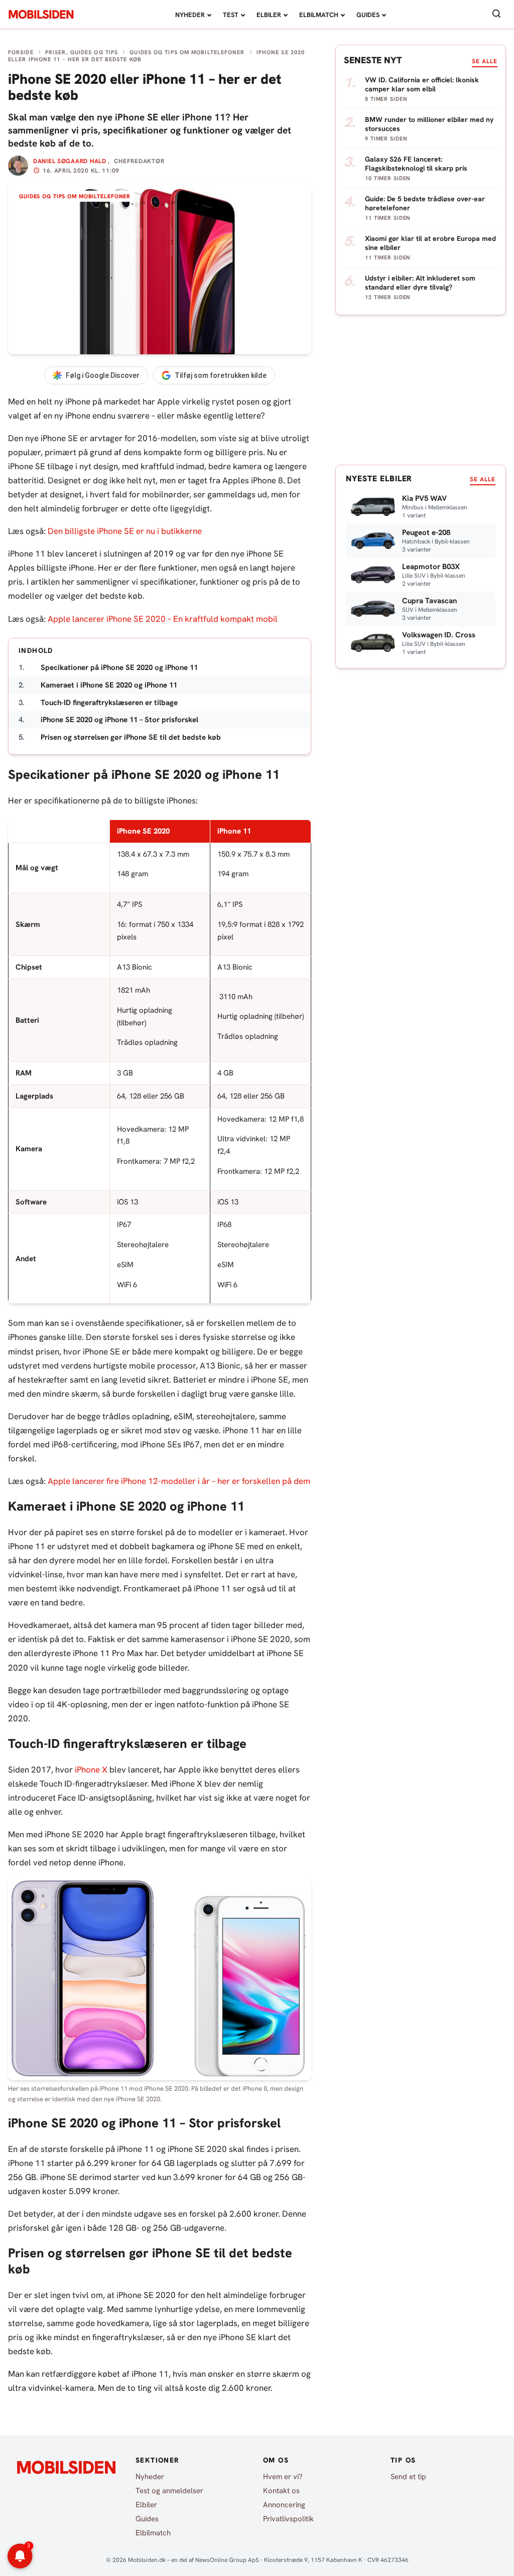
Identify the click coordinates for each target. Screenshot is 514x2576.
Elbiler (269, 15)
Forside (21, 52)
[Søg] (496, 14)
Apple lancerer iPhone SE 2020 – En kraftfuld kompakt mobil (163, 619)
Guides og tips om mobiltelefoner (187, 52)
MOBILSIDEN (41, 15)
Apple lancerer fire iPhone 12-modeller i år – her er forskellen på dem (179, 1481)
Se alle (485, 61)
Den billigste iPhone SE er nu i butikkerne (125, 531)
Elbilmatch (319, 15)
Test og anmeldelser (169, 2491)
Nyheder (190, 15)
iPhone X (91, 1770)
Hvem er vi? (283, 2477)
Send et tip (408, 2477)
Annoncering (284, 2505)
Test (231, 15)
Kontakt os (281, 2491)
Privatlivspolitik (288, 2519)
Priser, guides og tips (82, 52)
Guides (368, 15)
